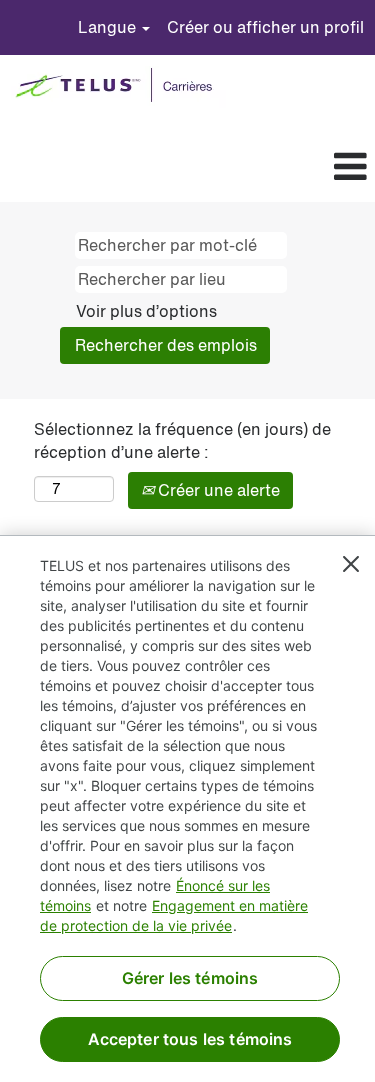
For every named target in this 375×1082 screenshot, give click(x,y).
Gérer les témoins (190, 978)
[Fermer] (351, 564)
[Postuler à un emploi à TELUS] (118, 87)
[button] (220, 168)
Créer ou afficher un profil (265, 27)
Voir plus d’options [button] (146, 311)
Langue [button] (109, 27)
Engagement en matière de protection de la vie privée (174, 915)
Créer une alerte (217, 490)
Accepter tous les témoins (190, 1039)
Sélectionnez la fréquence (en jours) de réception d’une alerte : (182, 441)
